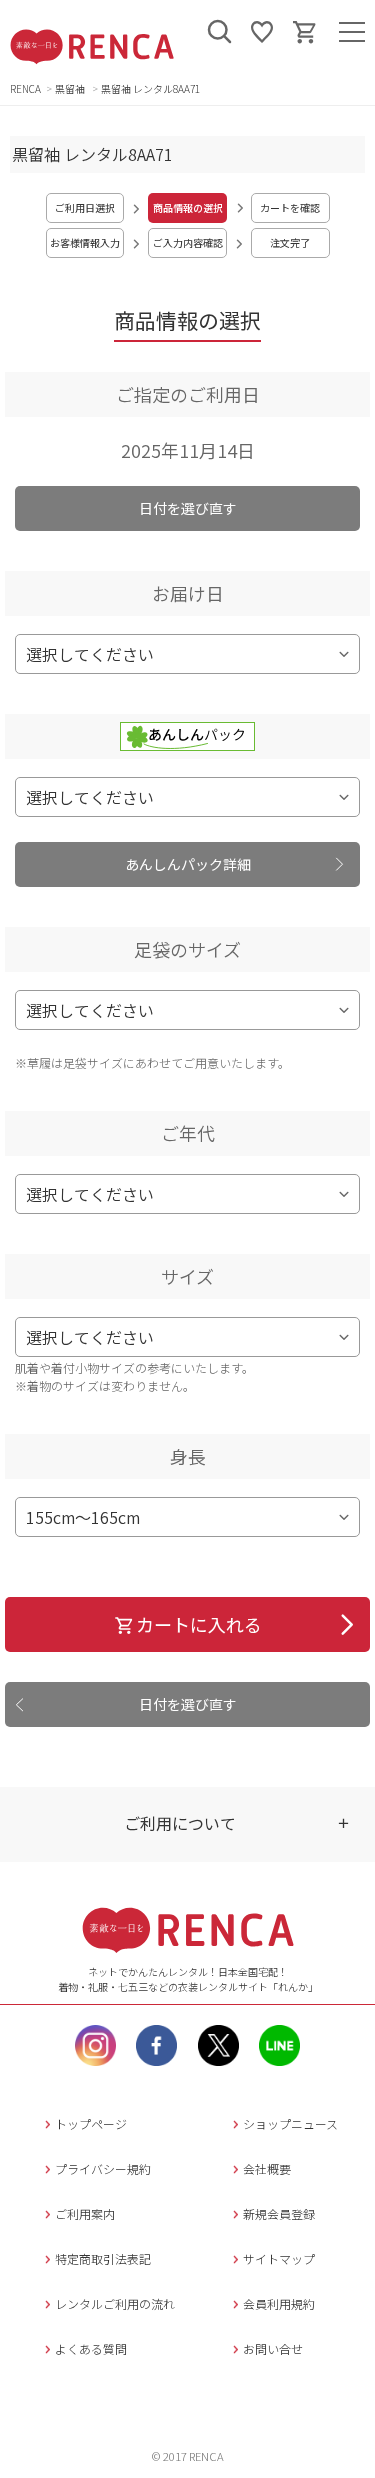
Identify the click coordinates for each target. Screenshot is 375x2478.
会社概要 (267, 2168)
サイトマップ (279, 2258)
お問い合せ (273, 2348)
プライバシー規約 (103, 2168)
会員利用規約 (279, 2303)
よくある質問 (91, 2348)
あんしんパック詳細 (188, 864)
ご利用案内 (85, 2213)
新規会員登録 (279, 2213)
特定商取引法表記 (103, 2258)
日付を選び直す (188, 508)
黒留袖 (71, 88)
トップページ (91, 2123)
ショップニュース (290, 2123)
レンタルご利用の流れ (115, 2303)
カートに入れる (199, 1624)
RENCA (25, 88)
